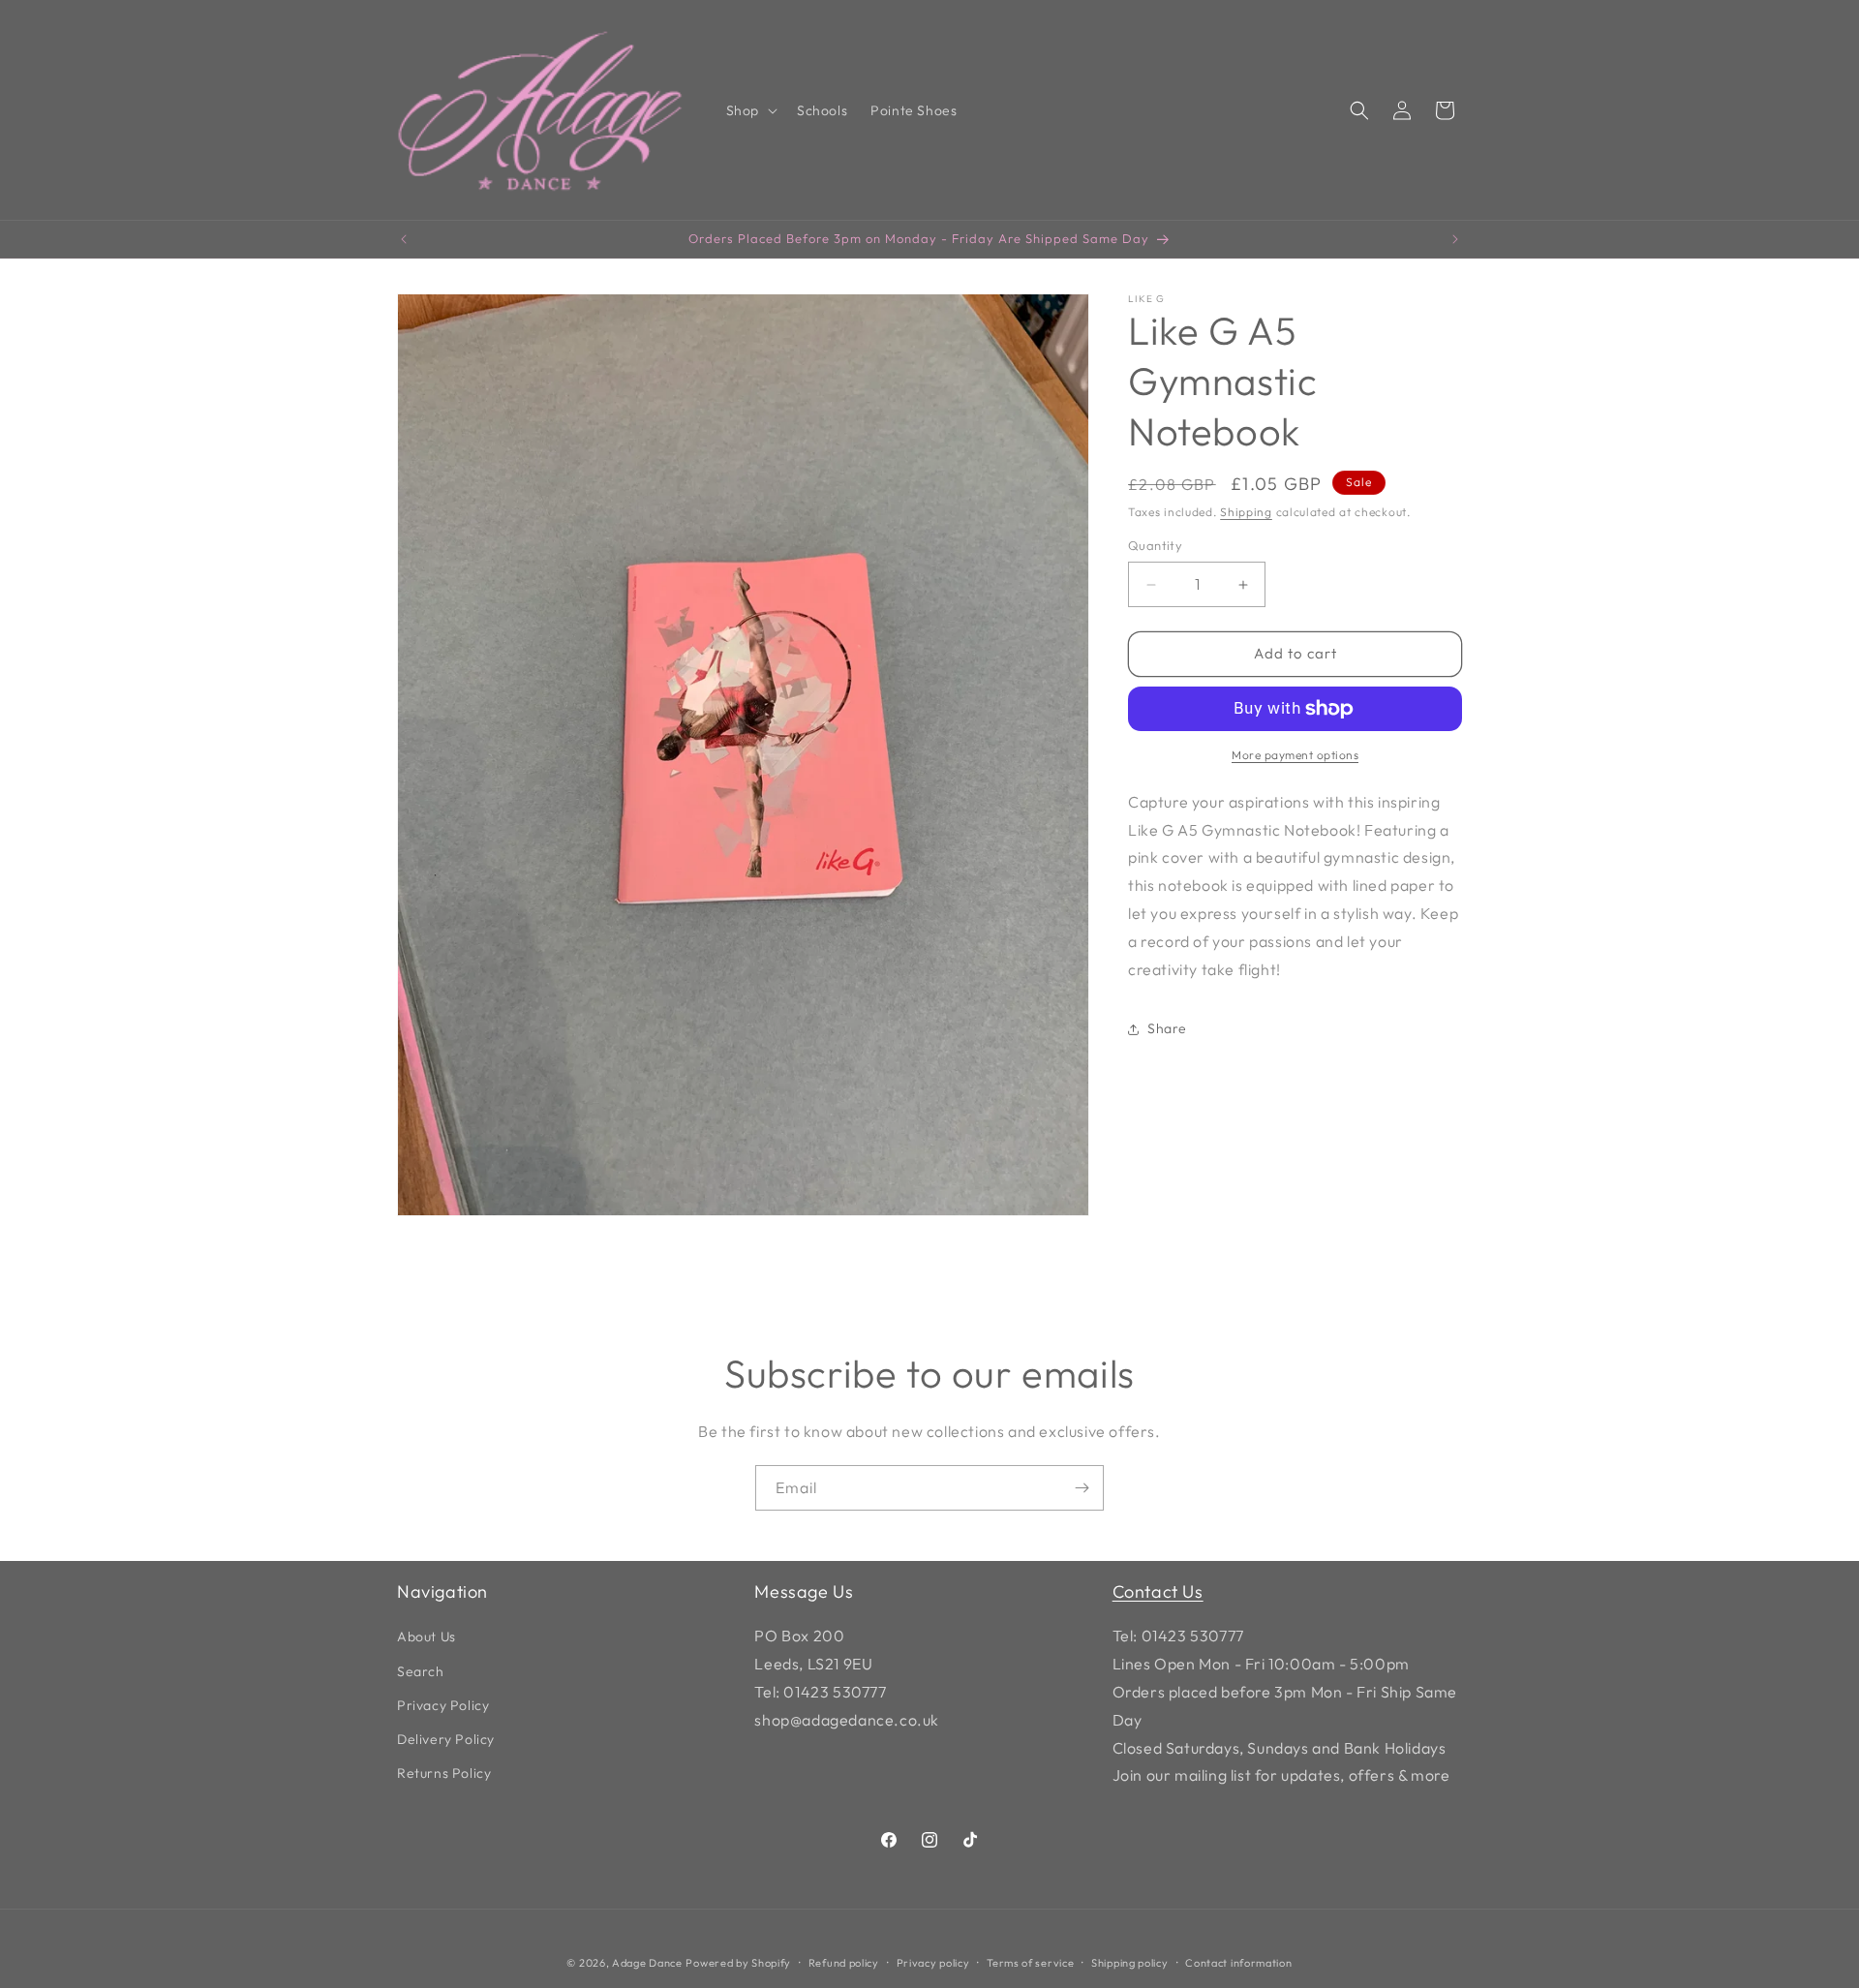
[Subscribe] (1082, 1488)
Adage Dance (647, 1963)
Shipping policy (1130, 1963)
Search (421, 1670)
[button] (750, 110)
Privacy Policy (443, 1705)
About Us (427, 1636)
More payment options (1295, 755)
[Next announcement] (1455, 239)
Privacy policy (933, 1963)
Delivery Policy (446, 1739)
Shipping (1246, 512)
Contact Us (1158, 1591)
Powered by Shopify (738, 1963)
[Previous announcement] (404, 239)
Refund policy (844, 1963)
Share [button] (1167, 1028)
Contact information (1238, 1963)
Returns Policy (444, 1773)
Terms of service (1030, 1963)
